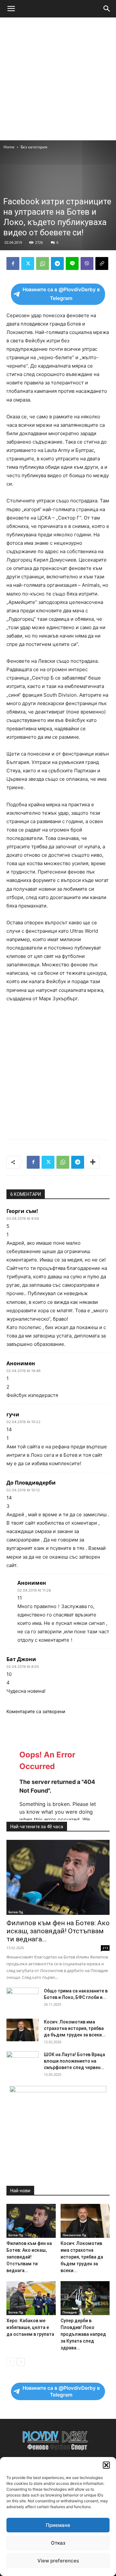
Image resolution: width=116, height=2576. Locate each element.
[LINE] (72, 263)
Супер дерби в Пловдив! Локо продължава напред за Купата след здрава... (83, 2334)
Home (9, 147)
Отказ (58, 2543)
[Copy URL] (102, 263)
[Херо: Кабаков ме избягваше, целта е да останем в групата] (31, 2298)
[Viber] (87, 263)
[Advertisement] (58, 79)
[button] (106, 2465)
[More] (93, 1162)
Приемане (58, 2525)
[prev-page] (10, 2362)
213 (105, 1948)
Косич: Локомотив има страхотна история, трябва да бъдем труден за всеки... (75, 2028)
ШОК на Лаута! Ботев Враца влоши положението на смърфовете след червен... (74, 2061)
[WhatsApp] (43, 263)
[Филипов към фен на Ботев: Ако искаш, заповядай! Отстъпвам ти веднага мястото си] (58, 1877)
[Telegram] (57, 263)
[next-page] (21, 2362)
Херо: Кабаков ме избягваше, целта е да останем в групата (30, 2327)
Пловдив (70, 2312)
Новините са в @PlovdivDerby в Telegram (61, 294)
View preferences (58, 2561)
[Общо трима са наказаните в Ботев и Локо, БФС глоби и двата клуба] (23, 1999)
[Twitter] (28, 263)
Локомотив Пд (74, 2235)
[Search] (107, 9)
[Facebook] (13, 263)
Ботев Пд (16, 1912)
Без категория (34, 147)
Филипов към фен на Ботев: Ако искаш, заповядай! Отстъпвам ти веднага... (58, 1931)
